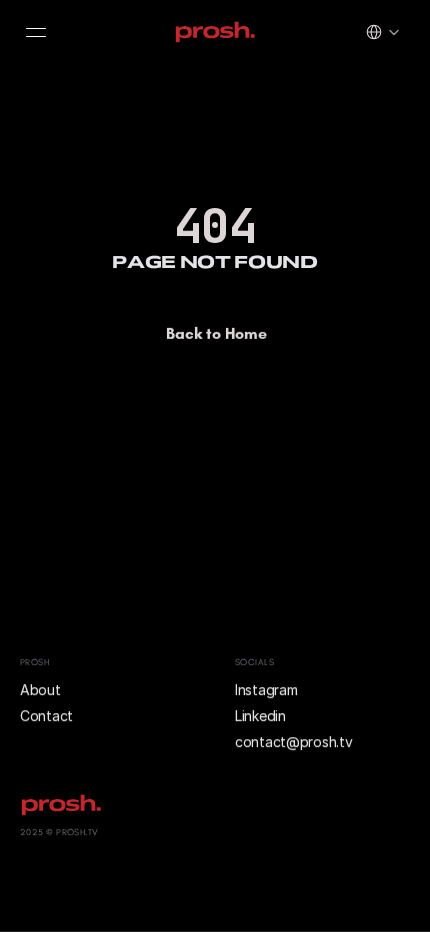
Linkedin (260, 715)
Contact (46, 715)
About (42, 689)
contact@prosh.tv (294, 742)
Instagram (266, 689)
